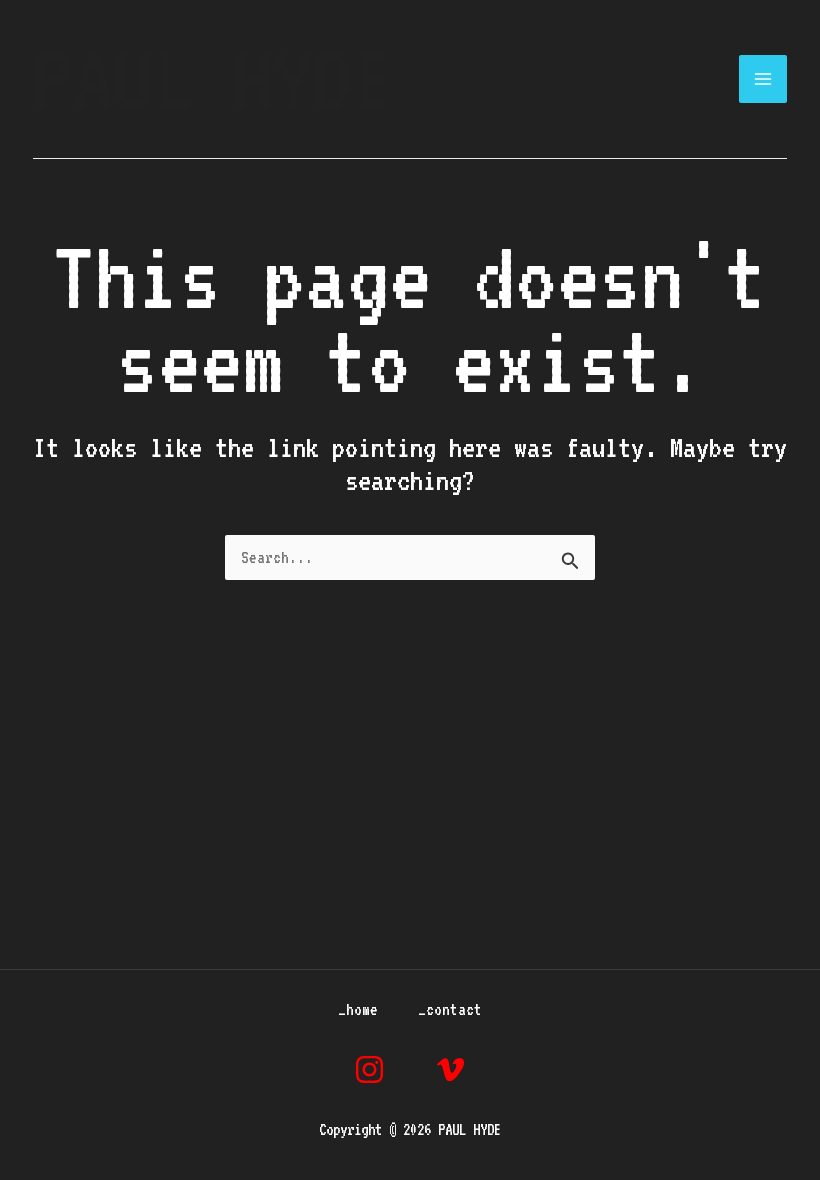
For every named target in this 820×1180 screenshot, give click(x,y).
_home (358, 1009)
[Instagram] (369, 1069)
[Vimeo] (450, 1069)
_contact (450, 1009)
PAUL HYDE (213, 79)
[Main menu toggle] (763, 79)
